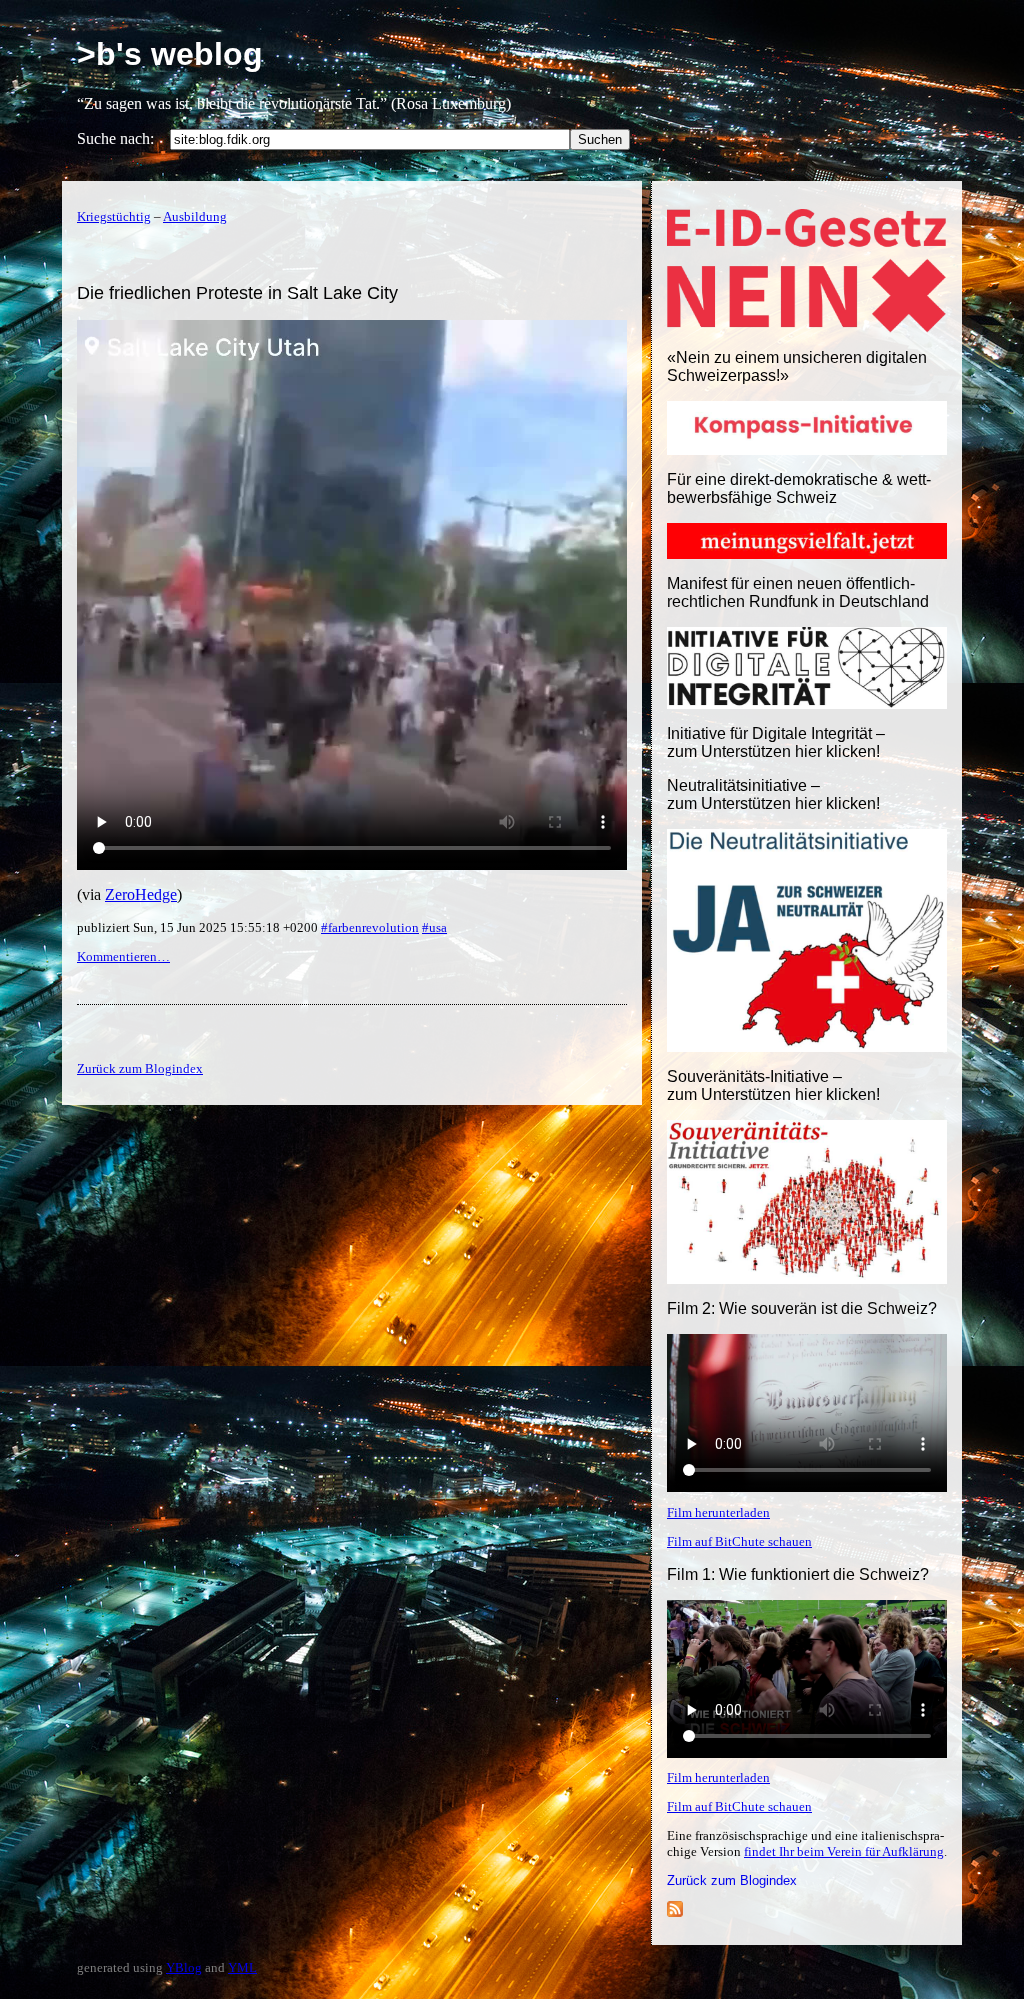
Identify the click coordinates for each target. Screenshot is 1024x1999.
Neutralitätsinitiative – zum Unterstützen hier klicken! (773, 794)
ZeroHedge (141, 894)
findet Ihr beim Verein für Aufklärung (844, 1851)
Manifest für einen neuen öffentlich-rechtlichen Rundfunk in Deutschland (798, 592)
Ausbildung (195, 216)
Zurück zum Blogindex (732, 1880)
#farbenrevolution (370, 927)
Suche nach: (115, 138)
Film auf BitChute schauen (739, 1541)
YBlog (184, 1967)
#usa (434, 927)
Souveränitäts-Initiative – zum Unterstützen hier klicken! (773, 1085)
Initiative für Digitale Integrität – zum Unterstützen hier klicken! (776, 742)
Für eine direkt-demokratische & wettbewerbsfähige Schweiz (799, 488)
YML (242, 1967)
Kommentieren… (123, 956)
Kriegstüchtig (114, 216)
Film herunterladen (718, 1512)
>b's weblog (170, 54)
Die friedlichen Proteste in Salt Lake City (237, 293)
